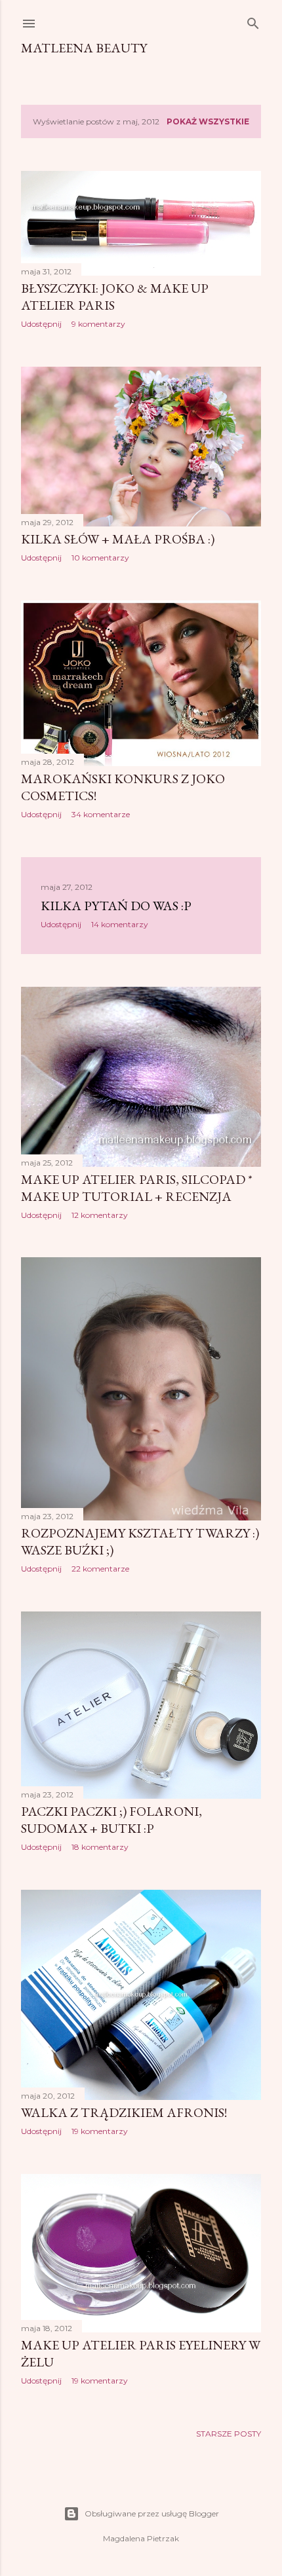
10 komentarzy (100, 558)
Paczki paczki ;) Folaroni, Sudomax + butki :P (111, 1820)
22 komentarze (100, 1569)
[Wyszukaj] (253, 21)
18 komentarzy (100, 1847)
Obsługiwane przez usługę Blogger (152, 2513)
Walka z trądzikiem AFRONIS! (124, 2112)
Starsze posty (229, 2434)
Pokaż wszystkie (208, 121)
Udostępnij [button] (41, 324)
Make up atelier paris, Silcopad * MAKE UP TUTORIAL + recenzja (137, 1188)
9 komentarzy (98, 324)
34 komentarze (101, 814)
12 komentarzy (100, 1215)
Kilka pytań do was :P (116, 906)
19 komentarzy (100, 2131)
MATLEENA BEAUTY (84, 48)
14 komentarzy (120, 924)
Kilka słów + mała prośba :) (118, 539)
